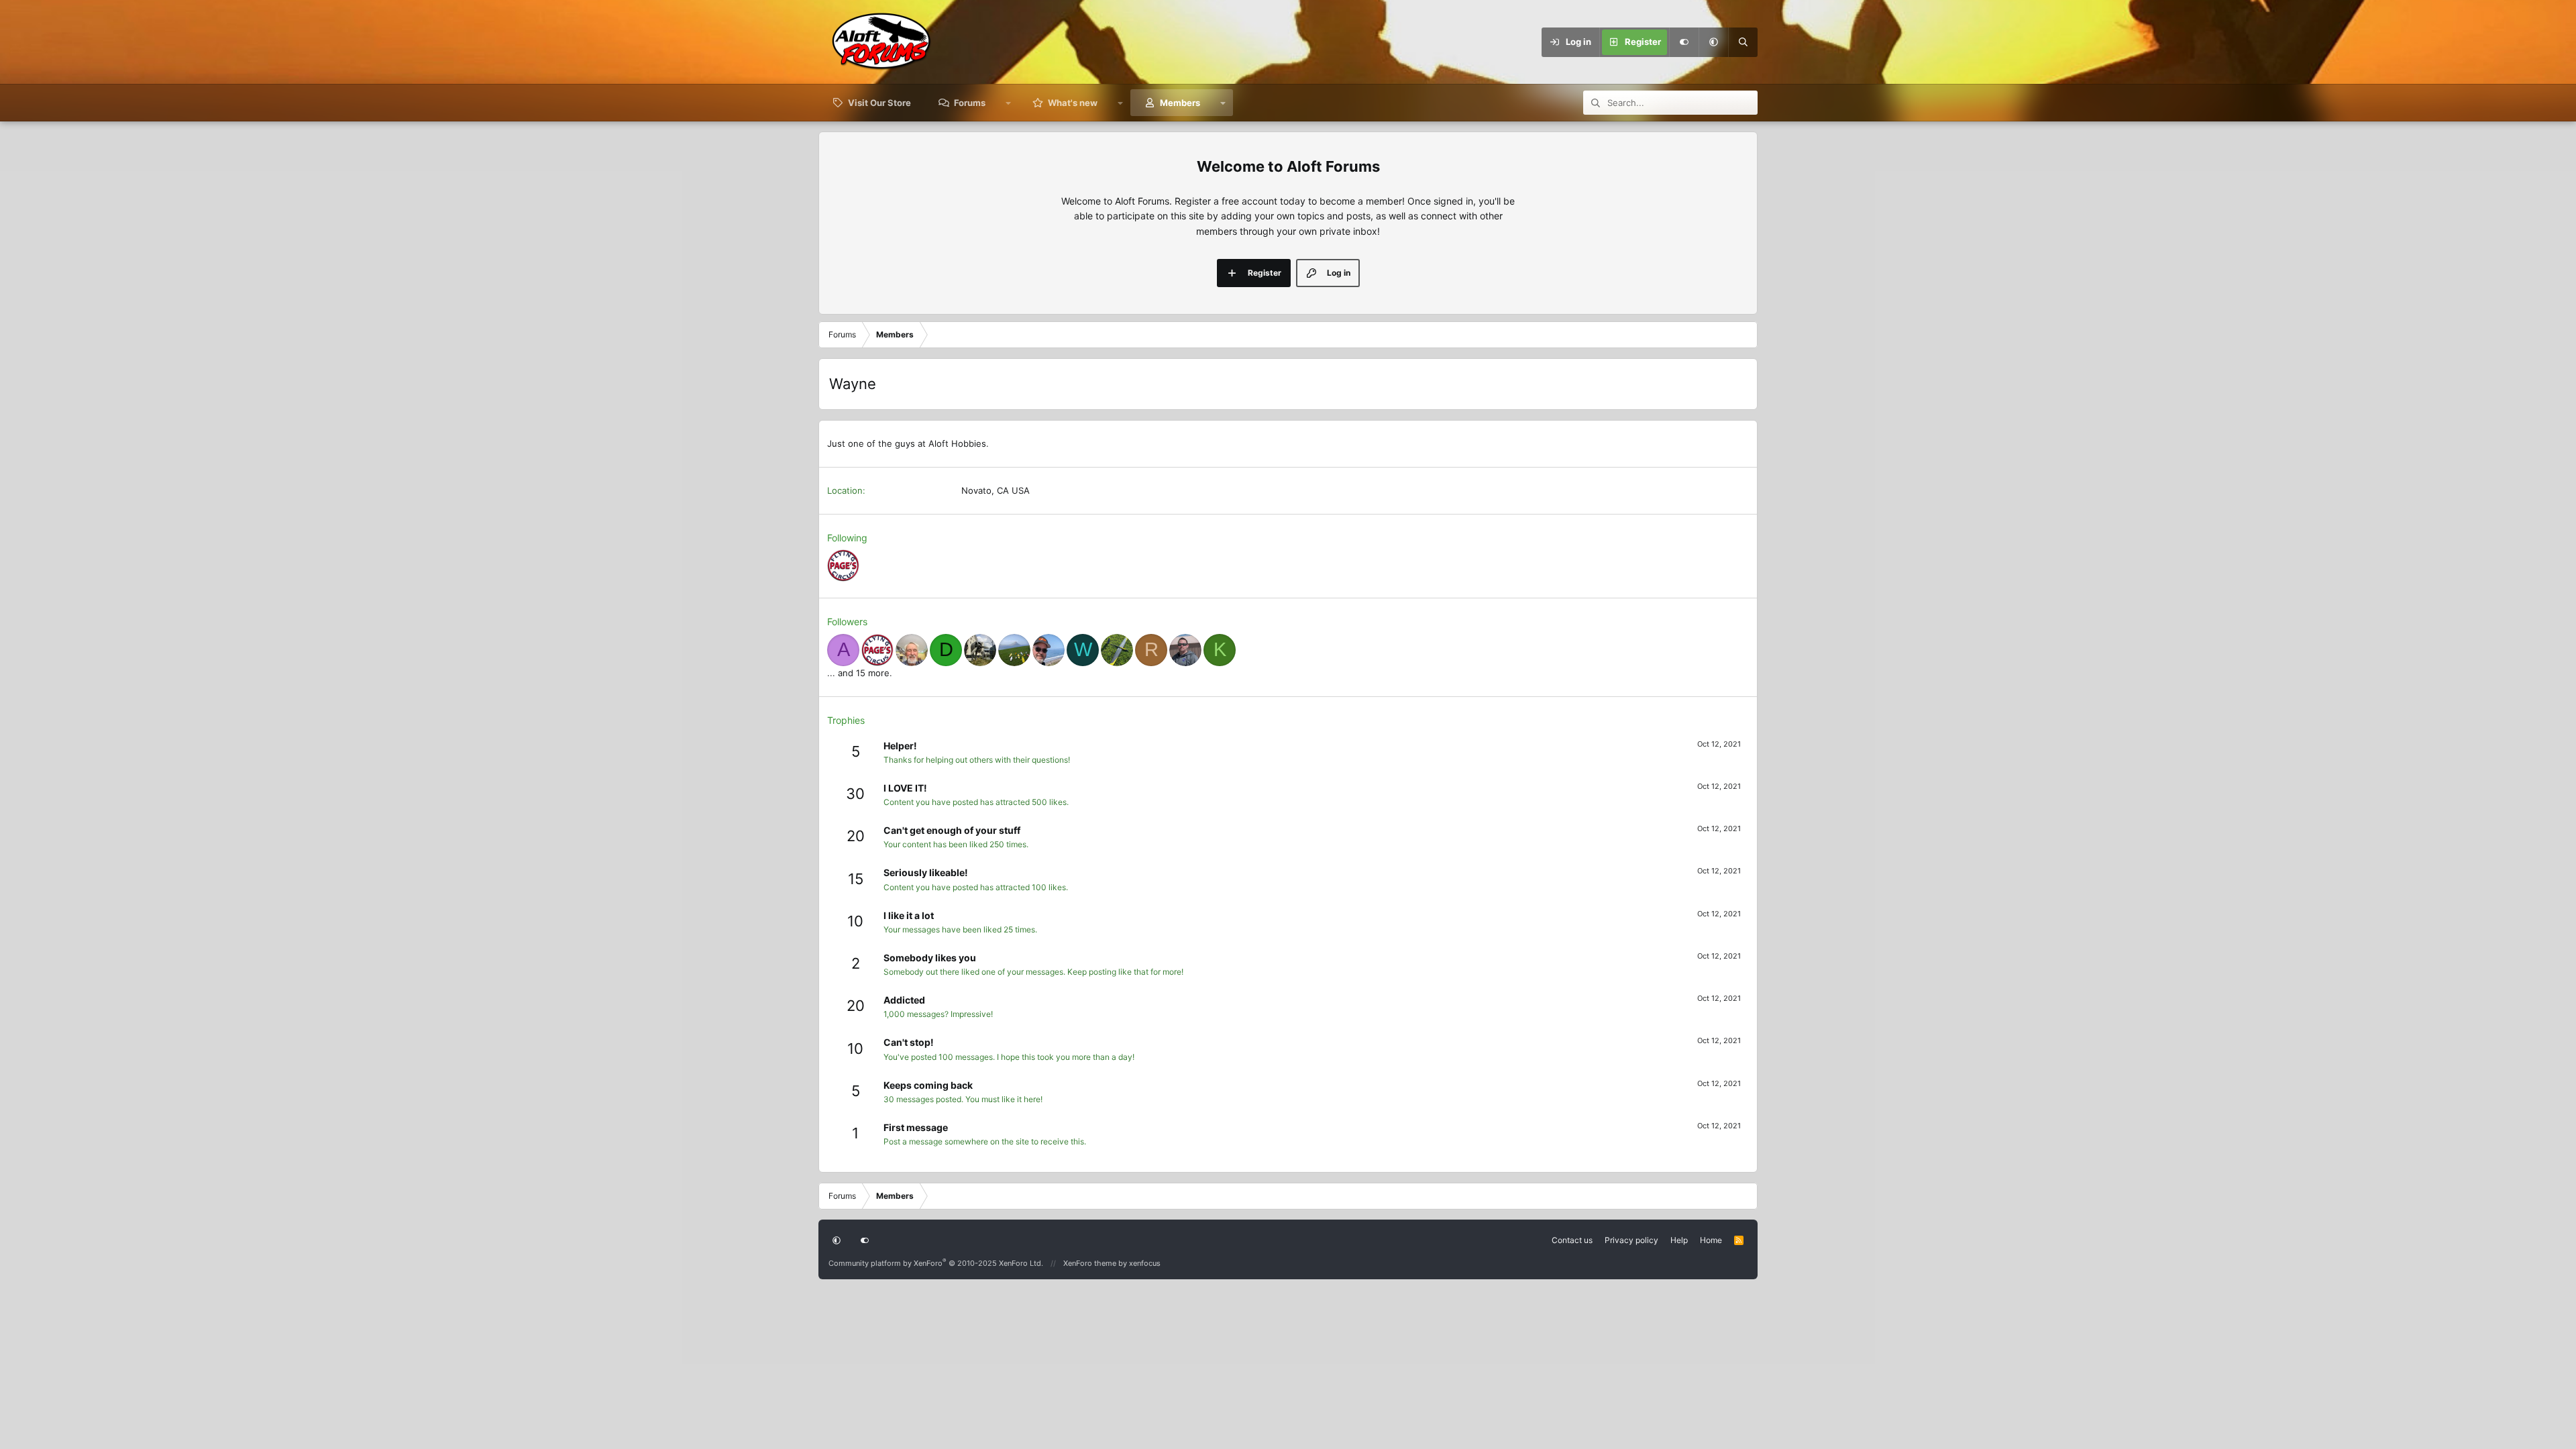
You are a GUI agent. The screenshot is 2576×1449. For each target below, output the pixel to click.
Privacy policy (1631, 1240)
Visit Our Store (879, 103)
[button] (1713, 42)
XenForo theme (1090, 1263)
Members (1180, 103)
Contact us (1572, 1240)
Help (1679, 1240)
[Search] (1743, 42)
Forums (970, 103)
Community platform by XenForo (936, 1263)
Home (1711, 1240)
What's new (1073, 103)
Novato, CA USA (996, 490)
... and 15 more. (860, 673)
